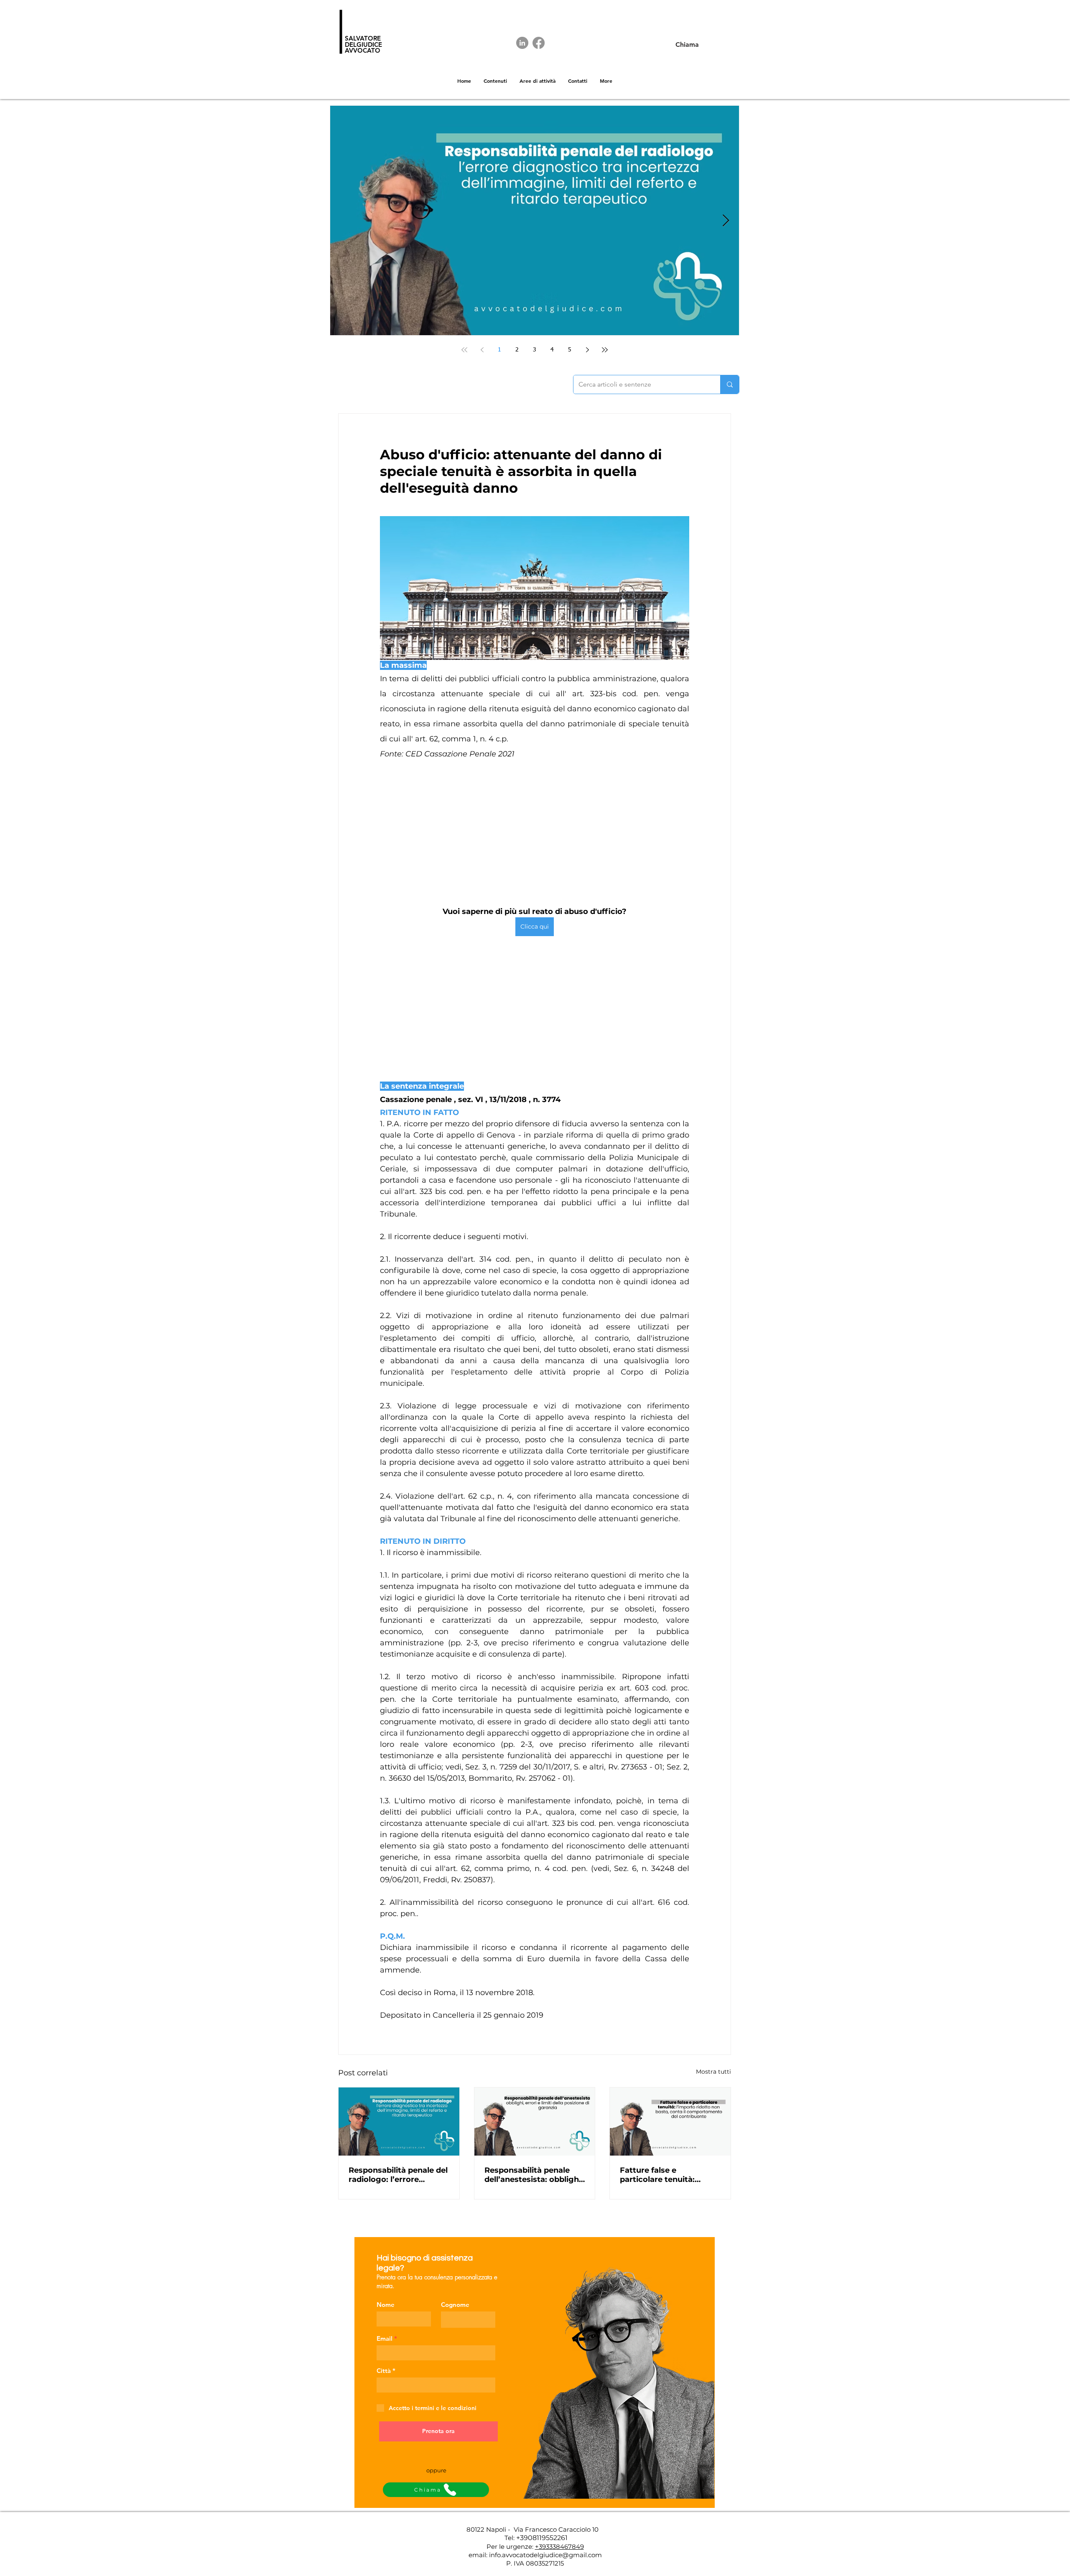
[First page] (464, 350)
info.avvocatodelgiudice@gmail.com (545, 2555)
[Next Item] (726, 221)
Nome (386, 2305)
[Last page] (605, 350)
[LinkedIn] (522, 43)
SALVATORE (363, 38)
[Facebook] (539, 43)
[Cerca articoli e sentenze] (730, 384)
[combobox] (436, 2385)
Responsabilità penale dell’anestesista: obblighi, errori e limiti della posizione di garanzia (534, 2175)
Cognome (455, 2305)
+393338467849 (559, 2547)
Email (385, 2338)
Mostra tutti (713, 2072)
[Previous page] (482, 350)
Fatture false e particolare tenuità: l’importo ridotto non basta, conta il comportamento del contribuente (661, 2175)
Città (384, 2371)
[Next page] (587, 350)
